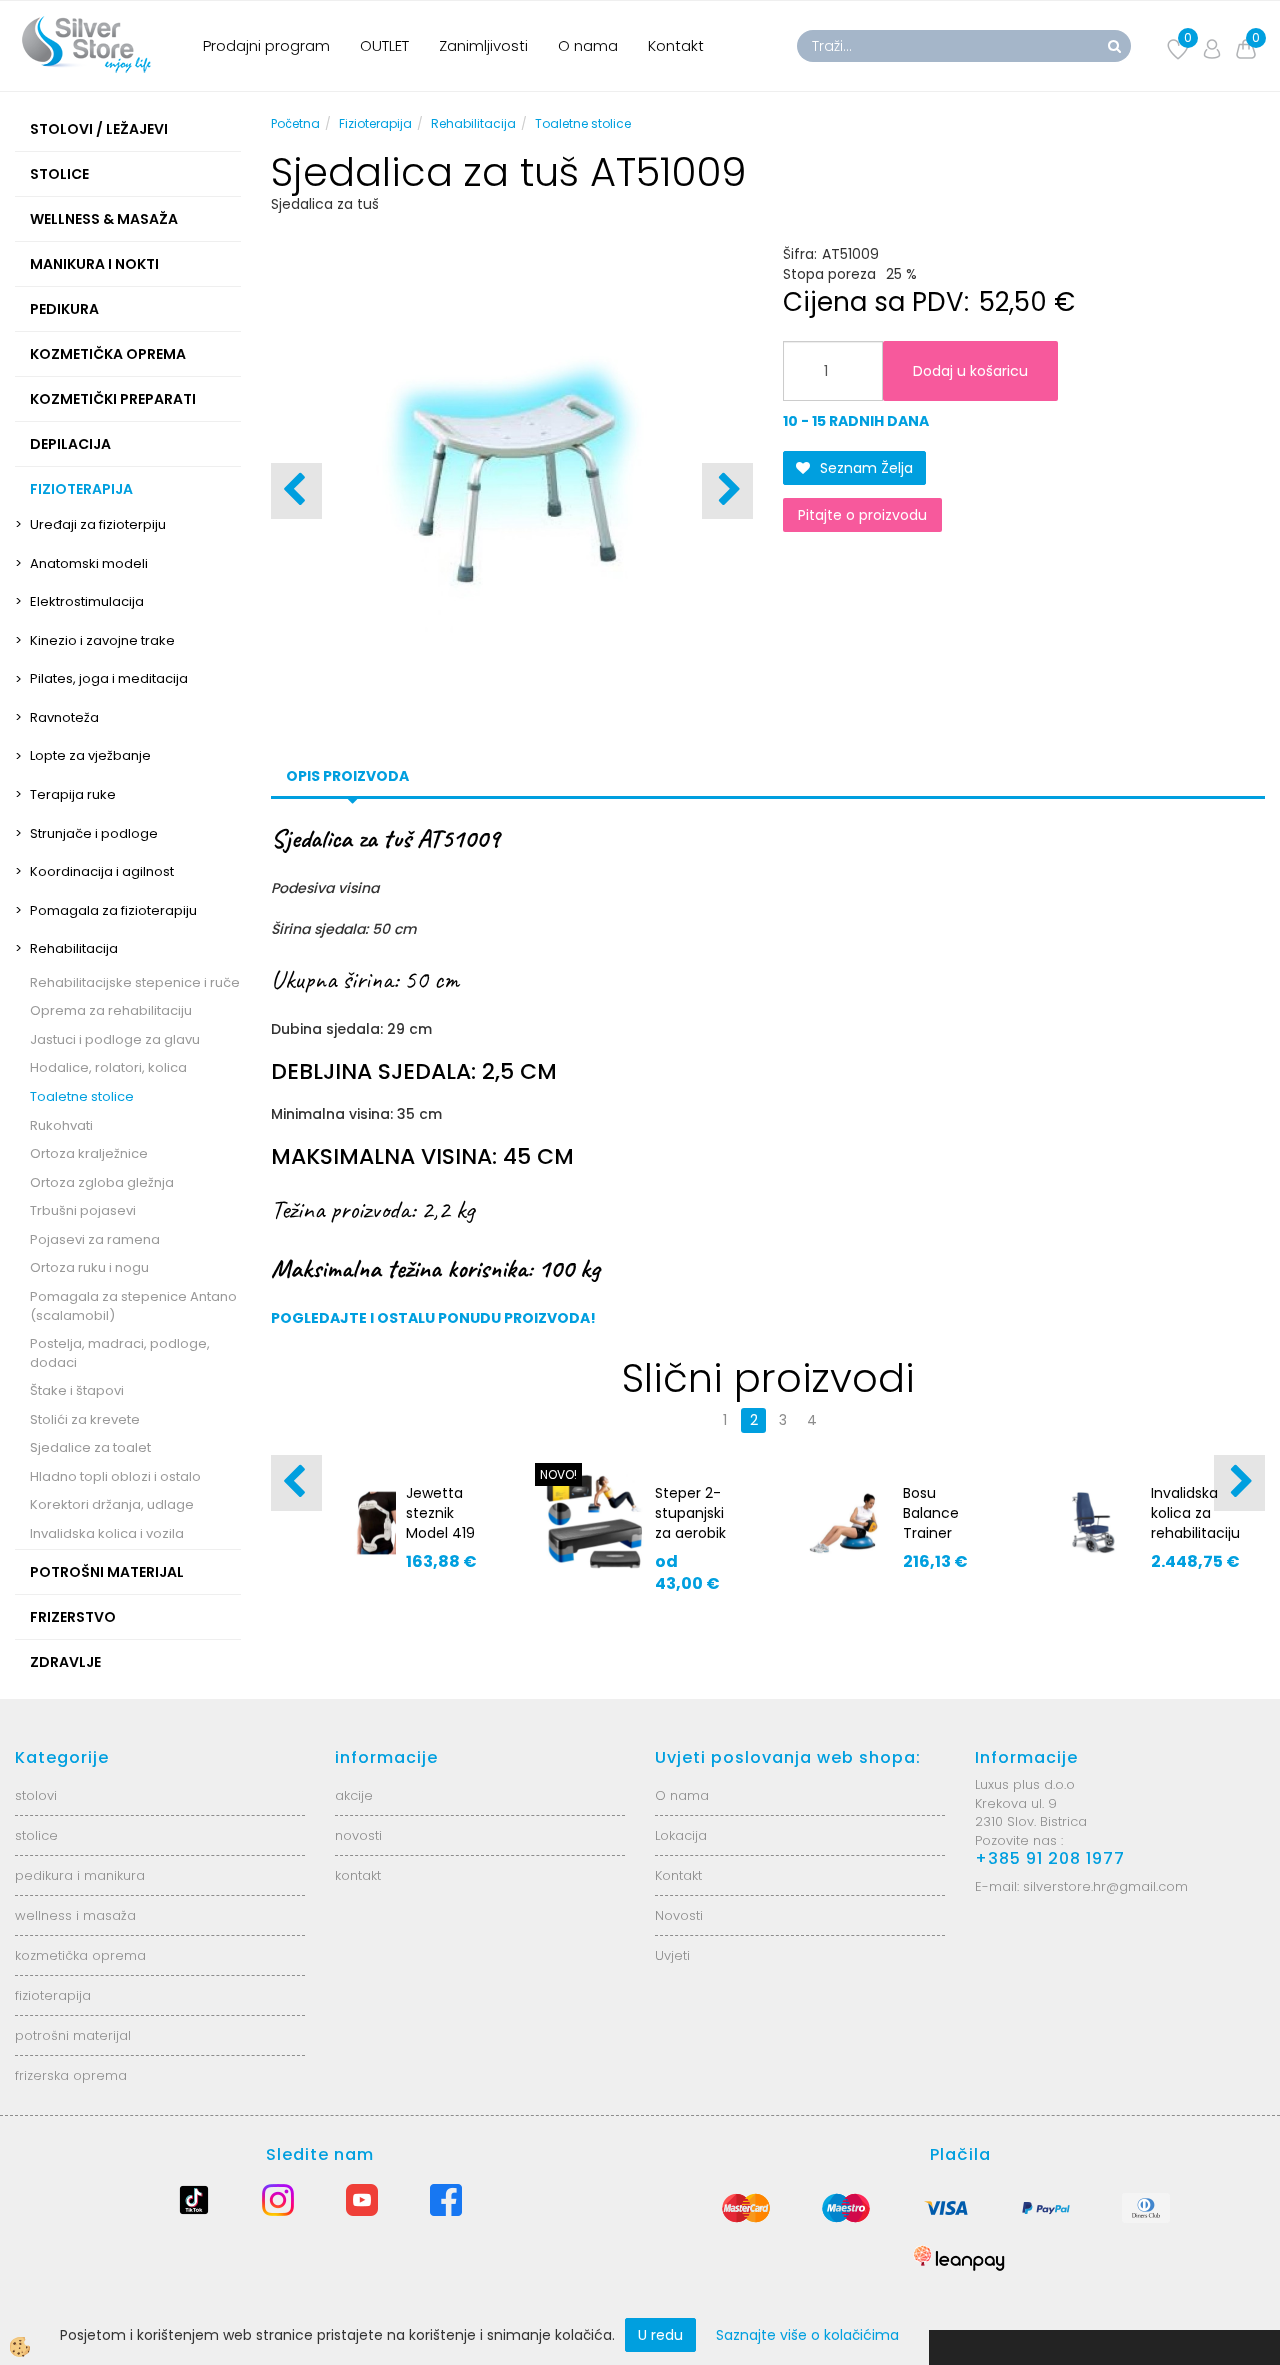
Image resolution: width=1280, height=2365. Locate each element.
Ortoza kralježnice (89, 1153)
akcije (354, 1795)
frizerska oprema (71, 2075)
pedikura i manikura (80, 1875)
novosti (358, 1835)
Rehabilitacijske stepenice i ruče (135, 982)
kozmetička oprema (80, 1955)
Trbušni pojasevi (83, 1210)
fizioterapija (53, 1995)
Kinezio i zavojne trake (102, 640)
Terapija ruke (73, 794)
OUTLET (384, 45)
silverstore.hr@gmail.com (1105, 1886)
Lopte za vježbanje (90, 755)
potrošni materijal (73, 2035)
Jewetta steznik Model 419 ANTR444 (440, 1523)
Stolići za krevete (85, 1419)
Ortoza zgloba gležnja (102, 1182)
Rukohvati (61, 1125)
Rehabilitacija (74, 948)
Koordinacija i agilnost (102, 871)
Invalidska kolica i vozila (107, 1533)
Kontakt (676, 45)
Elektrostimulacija (87, 601)
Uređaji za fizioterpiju (98, 524)
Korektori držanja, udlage (112, 1504)
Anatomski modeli (89, 563)
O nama (588, 45)
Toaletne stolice (82, 1096)
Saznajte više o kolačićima (807, 2335)
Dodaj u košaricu (970, 371)
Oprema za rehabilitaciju (111, 1010)
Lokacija (681, 1835)
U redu (660, 2335)
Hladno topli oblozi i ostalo (115, 1476)
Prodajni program (266, 45)
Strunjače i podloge (94, 833)
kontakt (358, 1875)
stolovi (36, 1795)
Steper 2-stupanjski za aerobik (690, 1513)
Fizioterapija (375, 123)
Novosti (679, 1915)
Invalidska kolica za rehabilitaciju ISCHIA (1195, 1523)
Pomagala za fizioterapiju (113, 910)
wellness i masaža (75, 1915)
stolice (36, 1835)
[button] (727, 491)
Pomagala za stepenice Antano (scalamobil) (133, 1306)
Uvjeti (672, 1955)
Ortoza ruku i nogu (89, 1267)
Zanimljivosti (483, 45)
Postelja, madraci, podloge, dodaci (120, 1353)
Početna (295, 123)
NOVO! (558, 1474)
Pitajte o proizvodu (862, 515)
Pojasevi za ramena (95, 1239)
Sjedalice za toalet (90, 1447)
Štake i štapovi (77, 1390)
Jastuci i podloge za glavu (115, 1039)
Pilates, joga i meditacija (109, 678)
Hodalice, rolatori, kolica (108, 1067)
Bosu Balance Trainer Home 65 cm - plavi (939, 1533)
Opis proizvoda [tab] (347, 776)
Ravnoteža (64, 717)
